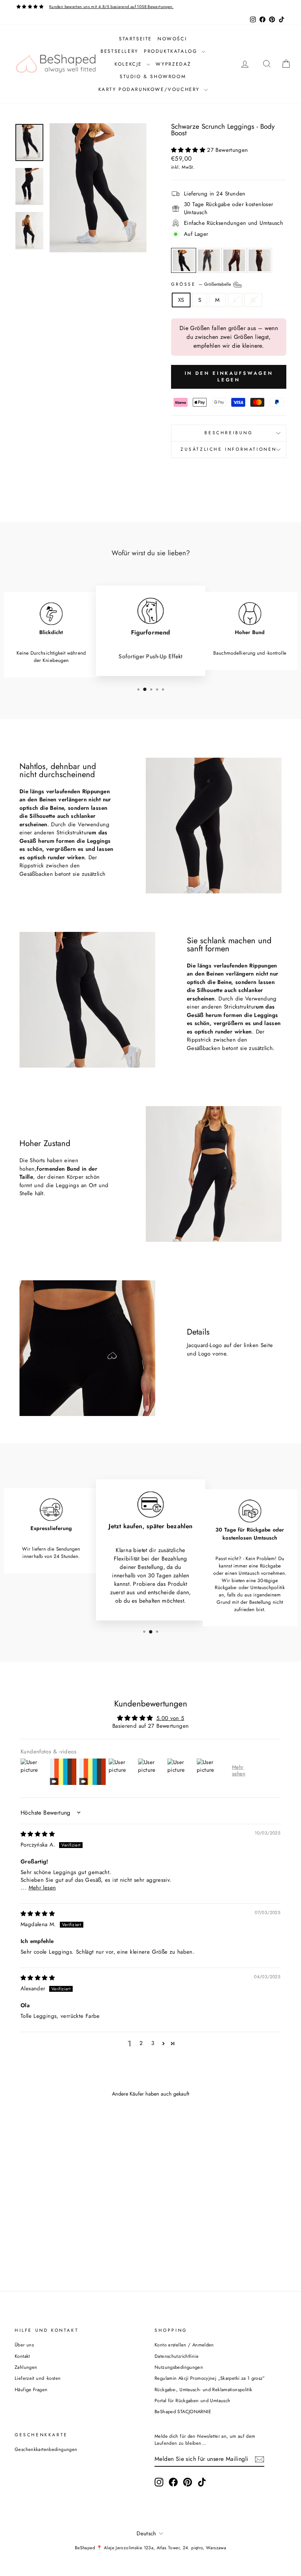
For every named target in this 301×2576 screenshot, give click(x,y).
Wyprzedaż (173, 64)
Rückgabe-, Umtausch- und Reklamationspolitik (204, 2390)
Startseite (135, 39)
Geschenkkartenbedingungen (46, 2449)
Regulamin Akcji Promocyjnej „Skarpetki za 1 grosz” (210, 2378)
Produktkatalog (172, 51)
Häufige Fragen (31, 2390)
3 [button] (153, 2043)
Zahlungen (26, 2367)
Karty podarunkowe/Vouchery (150, 89)
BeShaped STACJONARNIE (183, 2412)
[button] (189, 150)
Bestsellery (119, 51)
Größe (202, 284)
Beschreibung (229, 433)
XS (181, 300)
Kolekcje (129, 64)
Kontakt (22, 2356)
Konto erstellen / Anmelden (184, 2345)
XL (253, 300)
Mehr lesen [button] (42, 1888)
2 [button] (141, 2043)
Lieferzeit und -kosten (38, 2378)
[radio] (184, 260)
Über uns (24, 2345)
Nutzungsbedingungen (179, 2367)
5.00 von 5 (170, 1718)
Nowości (172, 39)
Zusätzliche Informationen (229, 449)
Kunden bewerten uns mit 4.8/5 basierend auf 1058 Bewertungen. (111, 7)
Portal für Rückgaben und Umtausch (192, 2401)
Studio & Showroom (153, 76)
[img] (38, 1834)
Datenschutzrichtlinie (177, 2356)
